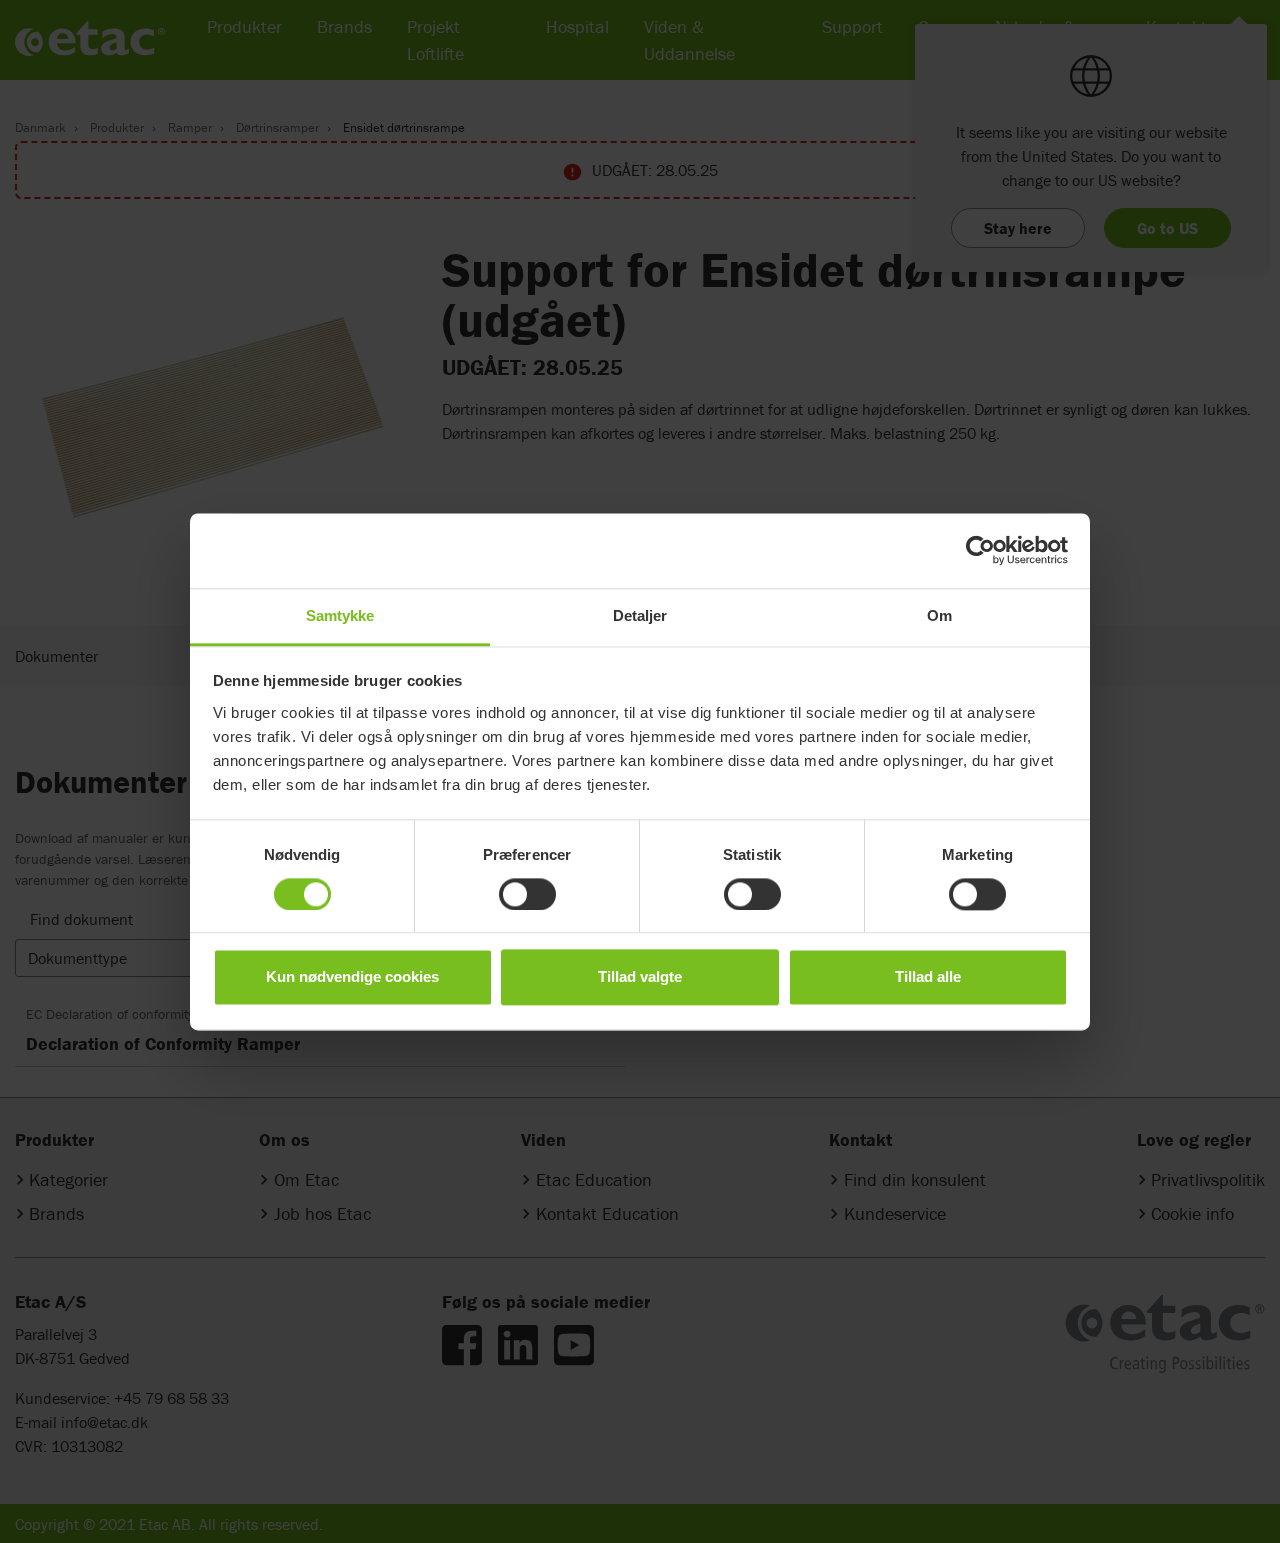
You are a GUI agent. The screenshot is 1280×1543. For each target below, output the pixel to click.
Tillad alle (928, 977)
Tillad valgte (640, 977)
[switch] (527, 894)
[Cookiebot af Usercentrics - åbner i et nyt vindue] (980, 550)
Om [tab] (939, 615)
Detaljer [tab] (640, 615)
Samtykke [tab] (340, 615)
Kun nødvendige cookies (352, 977)
